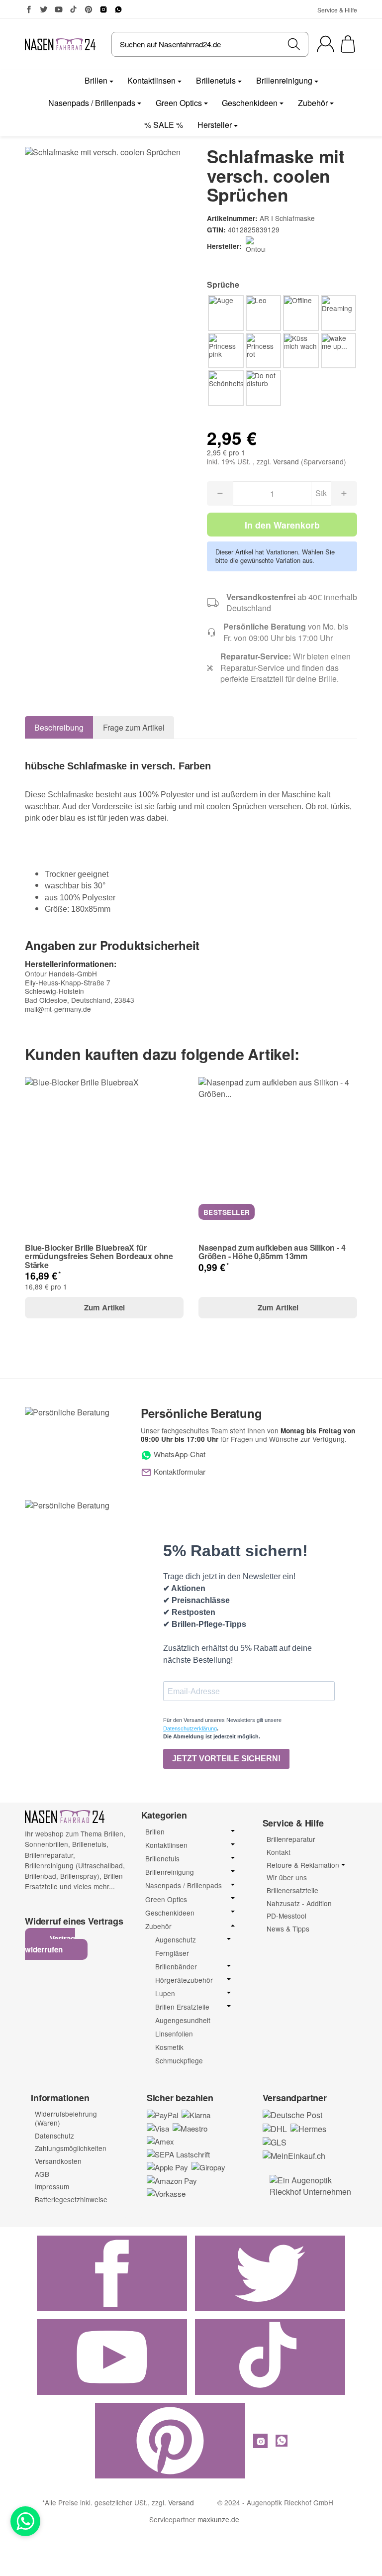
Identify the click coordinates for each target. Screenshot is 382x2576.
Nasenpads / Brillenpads (92, 103)
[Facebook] (29, 9)
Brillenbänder (176, 1967)
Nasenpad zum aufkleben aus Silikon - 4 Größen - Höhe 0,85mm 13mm (272, 1252)
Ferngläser (172, 1953)
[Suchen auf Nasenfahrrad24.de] (294, 44)
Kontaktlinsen (151, 80)
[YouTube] (59, 9)
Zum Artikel (104, 1307)
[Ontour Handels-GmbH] (258, 246)
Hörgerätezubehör (184, 1980)
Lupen (165, 1993)
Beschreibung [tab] (59, 727)
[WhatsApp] (118, 9)
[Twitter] (44, 9)
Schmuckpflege (179, 2060)
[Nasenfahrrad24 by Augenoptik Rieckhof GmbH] (60, 44)
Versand (287, 461)
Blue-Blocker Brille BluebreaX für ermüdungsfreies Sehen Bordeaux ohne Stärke (99, 1256)
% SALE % (164, 125)
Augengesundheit (183, 2020)
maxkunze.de (218, 2519)
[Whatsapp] (25, 2521)
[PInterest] (89, 9)
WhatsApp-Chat (179, 1454)
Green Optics (179, 103)
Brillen (96, 80)
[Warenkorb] (348, 44)
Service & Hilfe (337, 10)
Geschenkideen (250, 103)
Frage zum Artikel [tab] (134, 727)
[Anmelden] (326, 44)
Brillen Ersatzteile (182, 2007)
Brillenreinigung (284, 80)
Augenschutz (176, 1940)
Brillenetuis (216, 80)
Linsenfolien (174, 2034)
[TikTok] (74, 9)
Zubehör (313, 103)
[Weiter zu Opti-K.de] (314, 2185)
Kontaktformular (179, 1471)
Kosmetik (169, 2047)
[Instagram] (103, 9)
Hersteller (215, 125)
